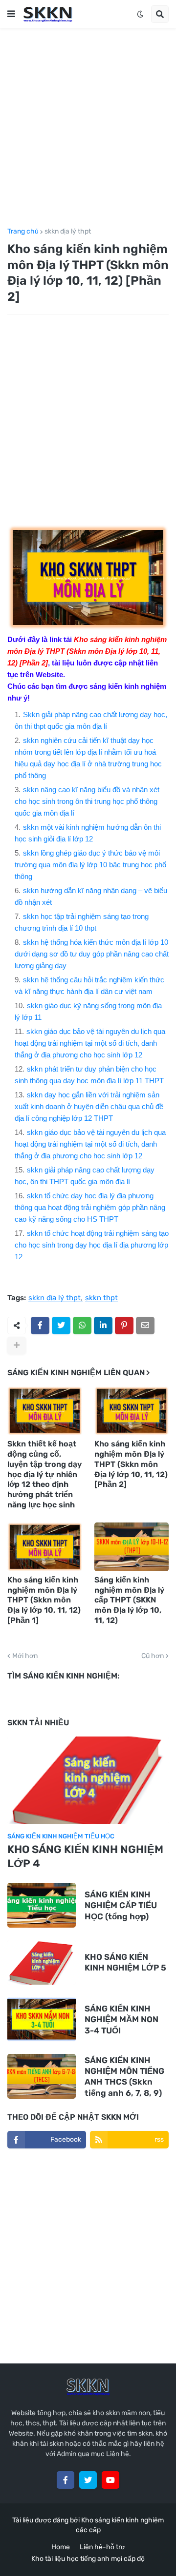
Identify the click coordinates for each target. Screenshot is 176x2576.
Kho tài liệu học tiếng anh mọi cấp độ (88, 2559)
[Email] (145, 1326)
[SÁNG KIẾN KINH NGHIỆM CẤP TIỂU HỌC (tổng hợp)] (42, 1905)
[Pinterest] (124, 1326)
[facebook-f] (66, 2480)
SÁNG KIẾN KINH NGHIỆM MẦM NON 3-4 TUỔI (121, 2019)
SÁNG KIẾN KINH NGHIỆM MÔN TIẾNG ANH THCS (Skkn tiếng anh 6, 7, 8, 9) (124, 2076)
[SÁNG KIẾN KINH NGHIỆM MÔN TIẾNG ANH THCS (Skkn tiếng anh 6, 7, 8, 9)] (42, 2076)
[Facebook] (40, 1326)
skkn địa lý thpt (68, 232)
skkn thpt (101, 1298)
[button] (11, 14)
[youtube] (110, 2480)
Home (61, 2547)
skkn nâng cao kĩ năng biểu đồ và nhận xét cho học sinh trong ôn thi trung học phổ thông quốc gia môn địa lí (87, 801)
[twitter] (88, 2480)
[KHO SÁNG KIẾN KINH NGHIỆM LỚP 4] (88, 1780)
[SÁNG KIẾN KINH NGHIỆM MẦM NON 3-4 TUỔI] (42, 2019)
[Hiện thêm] (17, 1346)
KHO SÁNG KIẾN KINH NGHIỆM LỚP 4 (85, 1856)
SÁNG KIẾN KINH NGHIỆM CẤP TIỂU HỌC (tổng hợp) (121, 1905)
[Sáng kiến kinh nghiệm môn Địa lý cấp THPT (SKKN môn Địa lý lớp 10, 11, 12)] (132, 1547)
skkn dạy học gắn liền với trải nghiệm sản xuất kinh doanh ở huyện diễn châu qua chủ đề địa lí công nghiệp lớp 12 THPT (89, 1106)
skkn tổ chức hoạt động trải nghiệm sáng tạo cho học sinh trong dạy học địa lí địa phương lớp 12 (92, 1245)
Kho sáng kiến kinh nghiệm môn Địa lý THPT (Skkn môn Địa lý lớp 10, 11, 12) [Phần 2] (131, 1464)
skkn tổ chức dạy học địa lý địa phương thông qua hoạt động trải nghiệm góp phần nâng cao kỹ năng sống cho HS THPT (90, 1207)
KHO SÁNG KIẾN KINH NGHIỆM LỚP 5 (125, 1962)
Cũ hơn (153, 1656)
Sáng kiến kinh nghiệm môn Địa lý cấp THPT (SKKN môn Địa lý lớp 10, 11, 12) (129, 1600)
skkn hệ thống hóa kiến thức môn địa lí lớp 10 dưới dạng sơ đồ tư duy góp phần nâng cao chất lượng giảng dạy (92, 954)
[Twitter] (61, 1326)
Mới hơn (25, 1656)
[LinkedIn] (103, 1326)
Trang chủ (23, 232)
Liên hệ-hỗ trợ (102, 2547)
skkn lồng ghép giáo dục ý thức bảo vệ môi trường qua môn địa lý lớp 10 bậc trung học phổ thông (90, 865)
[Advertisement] (88, 128)
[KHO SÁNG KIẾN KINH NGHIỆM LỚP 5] (42, 1962)
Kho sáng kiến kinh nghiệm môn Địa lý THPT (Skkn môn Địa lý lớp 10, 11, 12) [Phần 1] (44, 1600)
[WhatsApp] (82, 1326)
